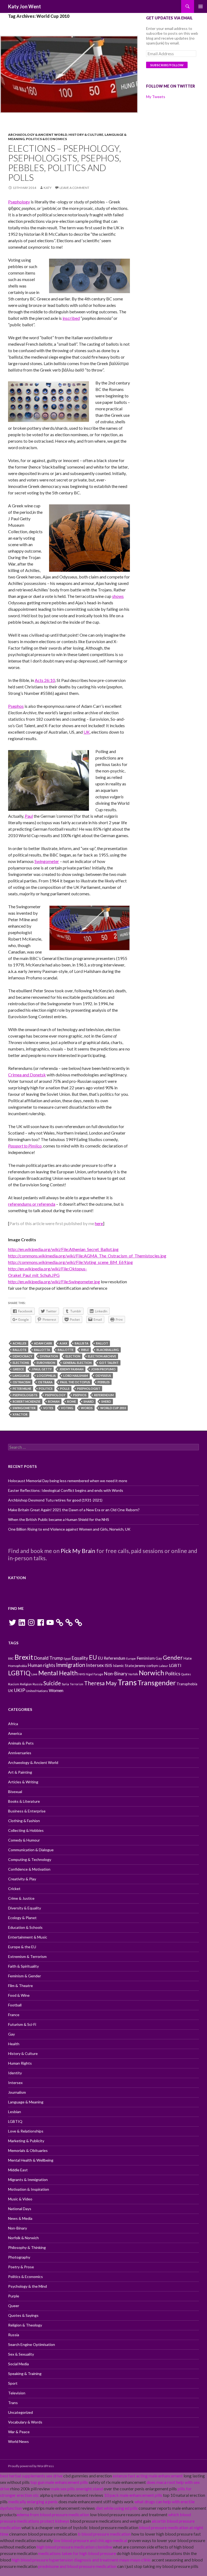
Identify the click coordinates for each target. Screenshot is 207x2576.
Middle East (18, 2170)
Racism (14, 1684)
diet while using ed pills (117, 2508)
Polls (65, 1388)
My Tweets (156, 97)
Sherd (106, 1401)
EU (93, 1657)
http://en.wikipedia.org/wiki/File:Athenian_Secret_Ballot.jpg (63, 1249)
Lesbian (15, 2112)
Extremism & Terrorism (27, 1956)
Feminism (146, 1658)
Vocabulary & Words (25, 2422)
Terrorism (77, 1684)
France (14, 2015)
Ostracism (22, 1382)
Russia (38, 1684)
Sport (13, 2383)
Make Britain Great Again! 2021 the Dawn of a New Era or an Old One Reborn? (74, 1510)
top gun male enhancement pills (59, 2482)
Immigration (71, 1665)
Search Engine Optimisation (32, 2344)
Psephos (16, 706)
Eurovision (46, 1363)
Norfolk (133, 1674)
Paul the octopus (75, 1382)
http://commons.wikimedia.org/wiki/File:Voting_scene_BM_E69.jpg (70, 1262)
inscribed (71, 318)
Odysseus (103, 1376)
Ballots (20, 1350)
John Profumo (103, 1369)
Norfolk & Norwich (23, 2238)
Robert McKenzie (27, 1401)
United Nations (37, 1691)
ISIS (108, 1665)
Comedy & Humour (24, 1840)
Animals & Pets (21, 1743)
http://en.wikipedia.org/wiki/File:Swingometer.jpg (54, 1282)
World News (18, 2441)
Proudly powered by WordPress (31, 2466)
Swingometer (47, 861)
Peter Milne (22, 1388)
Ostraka (45, 1382)
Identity (15, 2073)
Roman (54, 1401)
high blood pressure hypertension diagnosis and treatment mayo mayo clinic (81, 2560)
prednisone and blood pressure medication (77, 2566)
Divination (49, 1356)
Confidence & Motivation (29, 1869)
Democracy (23, 1356)
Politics (46, 1388)
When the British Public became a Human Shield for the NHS (59, 1519)
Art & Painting (20, 1772)
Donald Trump (48, 1658)
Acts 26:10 (45, 680)
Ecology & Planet (22, 1918)
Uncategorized (20, 2412)
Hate (188, 1658)
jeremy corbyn (146, 1666)
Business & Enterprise (27, 1811)
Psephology (19, 202)
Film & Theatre (20, 1986)
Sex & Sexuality (21, 2354)
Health (14, 2044)
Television (17, 2393)
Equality (80, 1658)
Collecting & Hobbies (26, 1830)
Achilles (20, 1343)
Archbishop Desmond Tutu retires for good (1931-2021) (55, 1500)
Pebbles (104, 1382)
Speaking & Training (25, 2374)
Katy (48, 188)
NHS (82, 1674)
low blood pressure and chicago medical (90, 2540)
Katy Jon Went (25, 6)
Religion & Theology (25, 2325)
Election (73, 1356)
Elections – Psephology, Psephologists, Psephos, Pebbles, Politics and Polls (65, 163)
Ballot (102, 1343)
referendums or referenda (32, 1204)
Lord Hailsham (76, 1376)
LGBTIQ (19, 1673)
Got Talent (109, 1363)
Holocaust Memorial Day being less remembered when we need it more (68, 1481)
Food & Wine (19, 1995)
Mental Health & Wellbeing (31, 2160)
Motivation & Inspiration (29, 2189)
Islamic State (123, 1666)
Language (21, 1376)
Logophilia (46, 1376)
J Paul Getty (42, 1369)
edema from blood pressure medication (53, 2514)
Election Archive (102, 1356)
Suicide (52, 1683)
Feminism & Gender (25, 1976)
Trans (127, 1682)
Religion (26, 1684)
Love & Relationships (26, 2131)
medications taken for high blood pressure (77, 2553)
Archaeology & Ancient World (38, 135)
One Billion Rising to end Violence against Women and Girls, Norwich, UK (69, 1529)
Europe (131, 1658)
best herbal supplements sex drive (31, 2476)
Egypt (67, 1658)
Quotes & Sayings (23, 2315)
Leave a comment (74, 188)
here (99, 1223)
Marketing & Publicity (26, 2141)
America (15, 1733)
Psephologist (89, 1388)
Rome (72, 1401)
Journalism (17, 2092)
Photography (19, 2257)
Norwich (151, 1673)
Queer (14, 2306)
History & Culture (86, 135)
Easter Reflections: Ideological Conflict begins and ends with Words (66, 1490)
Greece (18, 1369)
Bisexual (15, 1792)
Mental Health (58, 1673)
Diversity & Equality (25, 1908)
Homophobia (18, 1666)
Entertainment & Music (28, 1937)
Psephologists (25, 1395)
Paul (29, 816)
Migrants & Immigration (28, 2180)
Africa (13, 1724)
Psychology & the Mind (27, 2286)
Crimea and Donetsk (27, 1075)
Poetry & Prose (21, 2267)
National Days (20, 2209)
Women (56, 1690)
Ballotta (42, 1350)
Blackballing (108, 1350)
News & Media (20, 2218)
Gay (159, 1658)
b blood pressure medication (104, 2534)
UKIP (20, 1690)
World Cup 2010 (113, 1408)
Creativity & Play (22, 1879)
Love (34, 1674)
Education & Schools (25, 1927)
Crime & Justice (21, 1898)
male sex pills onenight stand (77, 2489)
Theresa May (100, 1683)
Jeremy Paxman (71, 1369)
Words (87, 1408)
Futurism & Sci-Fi (22, 2024)
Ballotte (66, 1350)
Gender (173, 1658)
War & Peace (19, 2432)
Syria (65, 1684)
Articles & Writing (23, 1782)
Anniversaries (20, 1753)
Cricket (14, 1889)
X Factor (20, 1414)
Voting (67, 1408)
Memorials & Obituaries (28, 2150)
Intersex (95, 1665)
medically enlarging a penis (33, 2502)
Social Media (18, 2364)
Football (15, 2005)
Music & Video (20, 2199)
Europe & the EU (22, 1947)
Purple (14, 2296)
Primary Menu (201, 6)
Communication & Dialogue (31, 1850)
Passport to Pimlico (25, 1146)
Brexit (24, 1657)
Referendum (104, 1395)
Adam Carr (43, 1343)
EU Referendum (112, 1658)
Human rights (42, 1665)
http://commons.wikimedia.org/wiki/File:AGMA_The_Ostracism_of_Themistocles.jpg (87, 1256)
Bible (85, 1350)
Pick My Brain (78, 1551)
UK (87, 732)
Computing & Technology (30, 1859)
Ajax (63, 1343)
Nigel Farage (94, 1674)
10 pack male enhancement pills (133, 2495)
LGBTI (175, 1665)
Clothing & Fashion (24, 1821)
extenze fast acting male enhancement (148, 2476)
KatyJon (17, 1578)
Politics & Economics (46, 139)
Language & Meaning (26, 2102)
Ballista (82, 1343)
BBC (11, 1658)
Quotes (186, 1674)
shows (118, 596)
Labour (163, 1666)
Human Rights (20, 2063)
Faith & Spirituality (23, 1966)
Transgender (157, 1683)
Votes (48, 1408)
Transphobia (187, 1684)
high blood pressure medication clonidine (74, 2547)
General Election (77, 1363)
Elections (21, 1363)
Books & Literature (24, 1801)
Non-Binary (116, 1674)
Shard (89, 1401)
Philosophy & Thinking (27, 2247)
